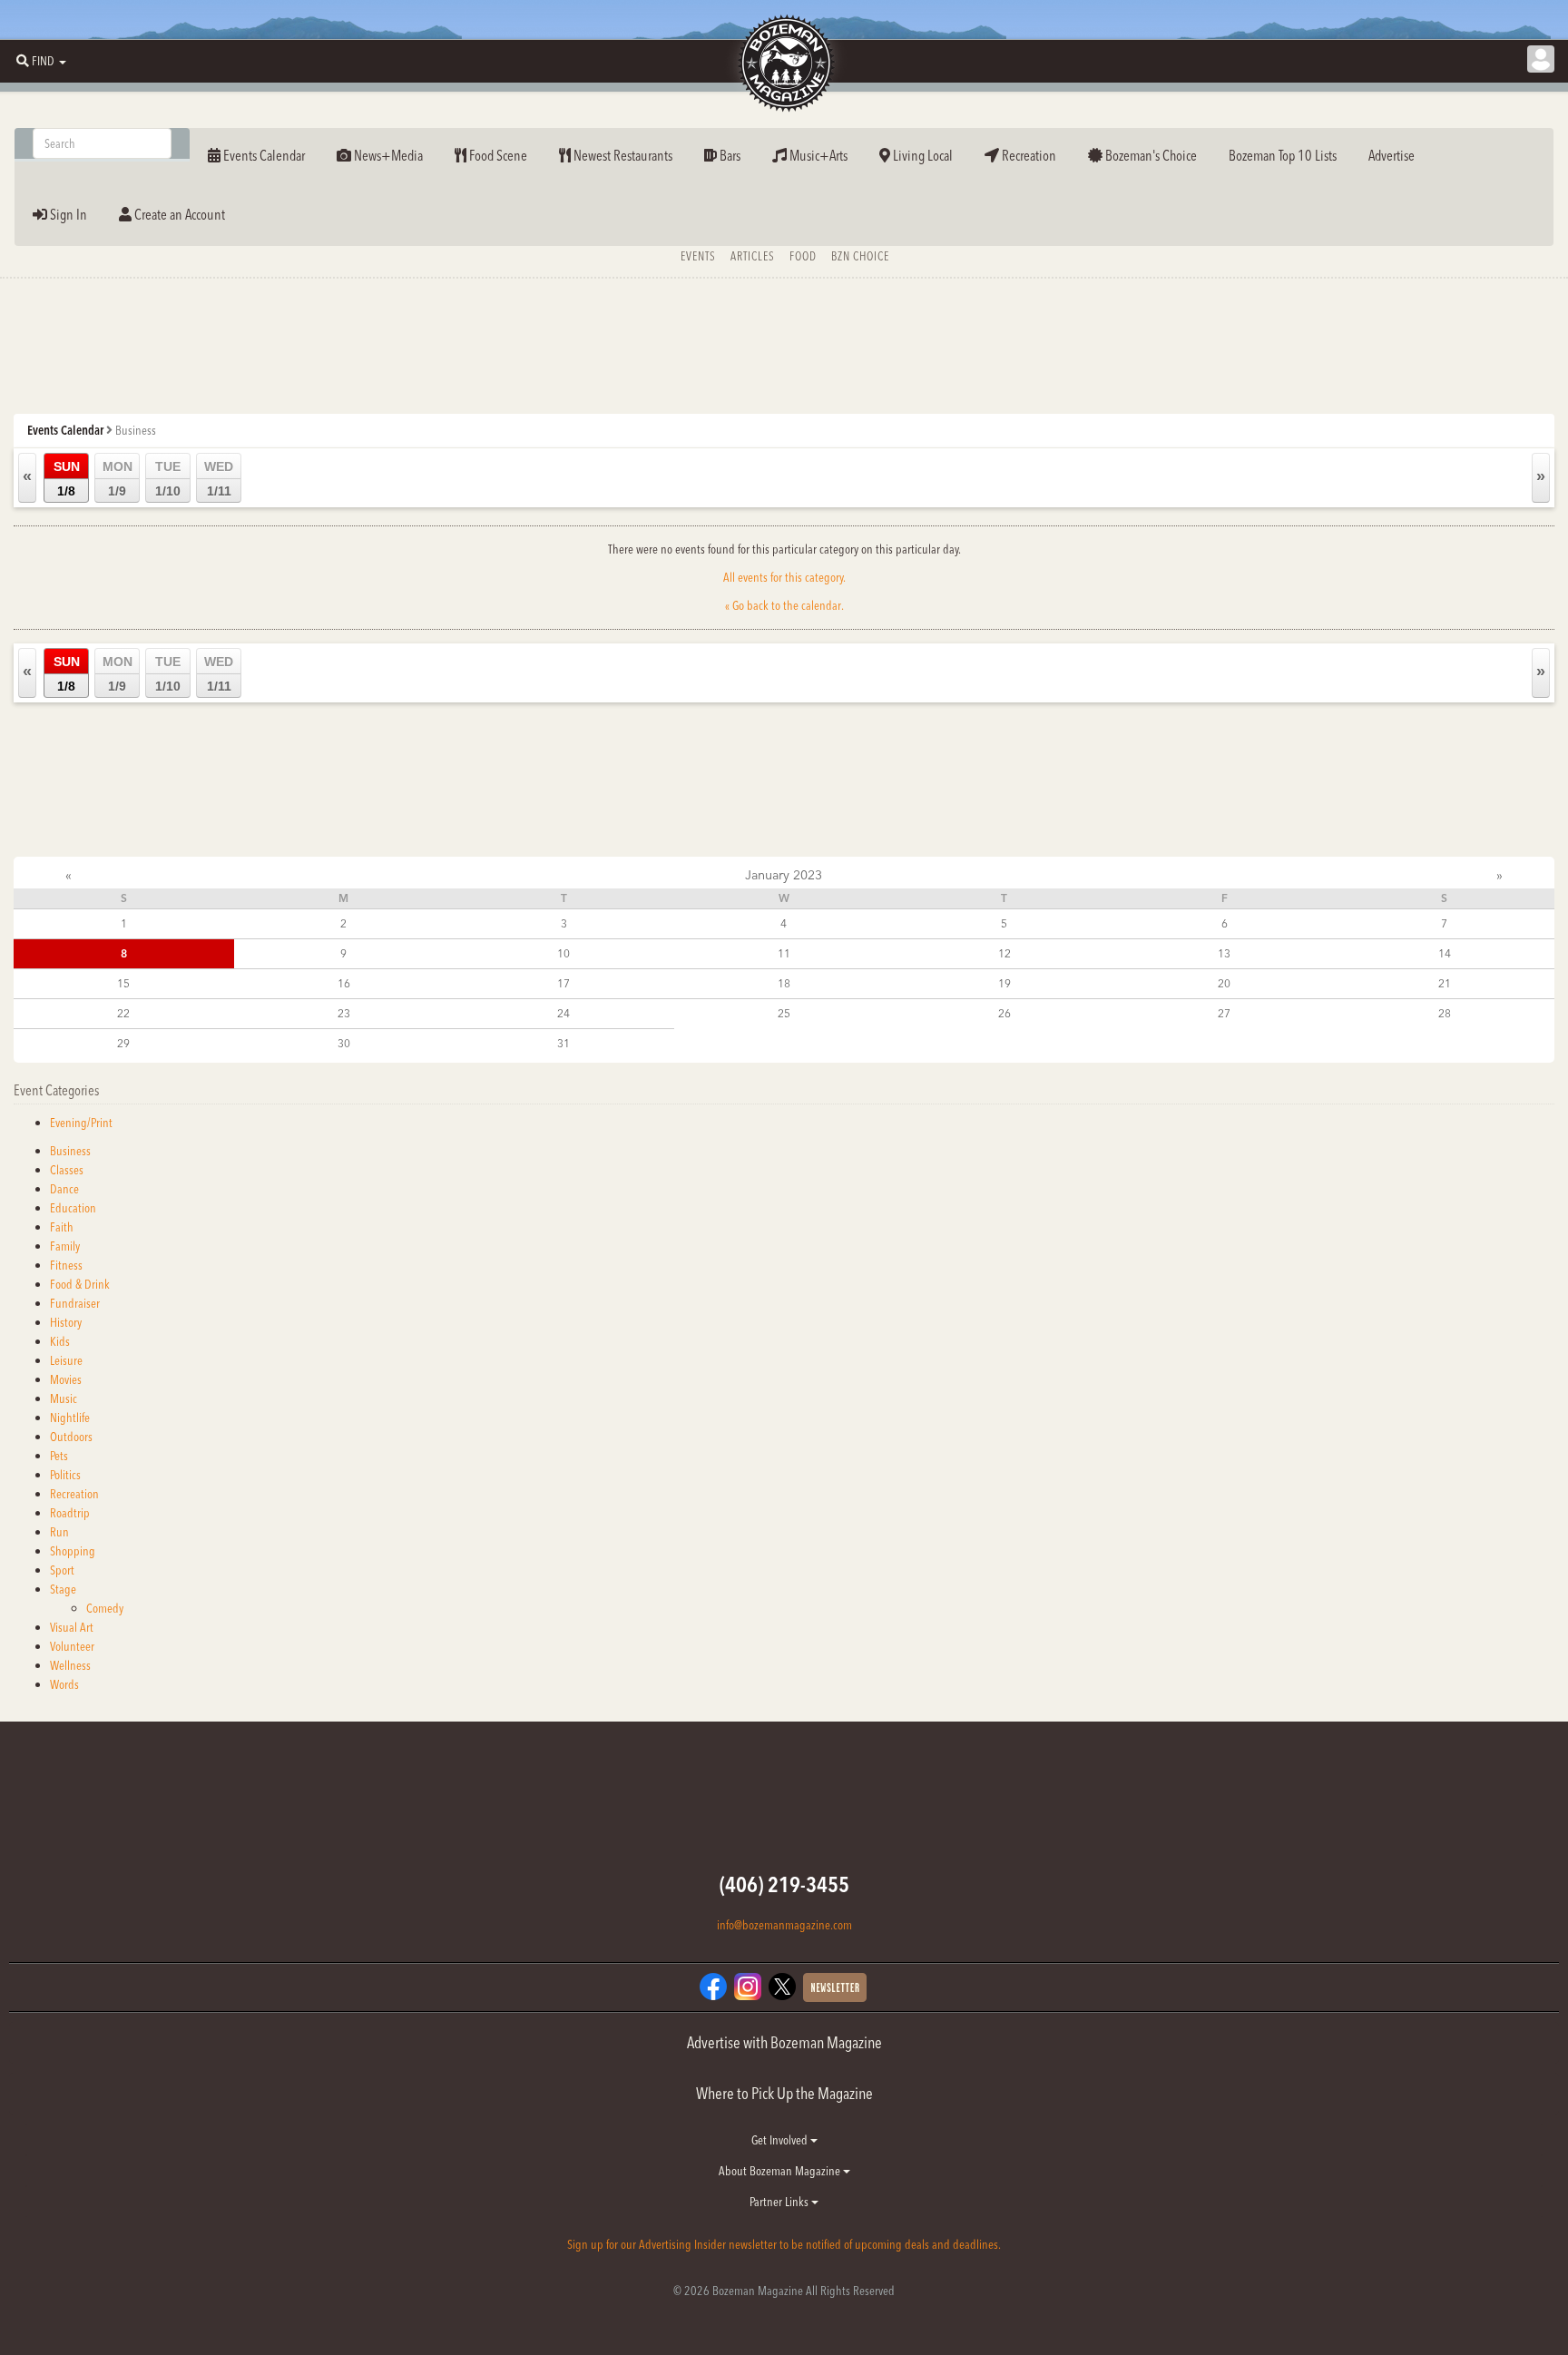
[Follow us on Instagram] (748, 1985)
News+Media (387, 155)
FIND (43, 61)
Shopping (73, 1551)
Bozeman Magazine (784, 64)
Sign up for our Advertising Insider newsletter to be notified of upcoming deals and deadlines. (784, 2244)
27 (1224, 1013)
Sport (62, 1570)
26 (1004, 1013)
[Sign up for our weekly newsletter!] (835, 1986)
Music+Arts (817, 155)
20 (1224, 983)
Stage (63, 1589)
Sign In (67, 214)
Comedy (105, 1608)
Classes (67, 1170)
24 (563, 1013)
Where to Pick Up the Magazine (784, 2093)
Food (803, 256)
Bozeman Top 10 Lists (1283, 155)
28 (1445, 1013)
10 (563, 953)
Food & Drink (80, 1284)
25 (784, 1013)
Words (64, 1684)
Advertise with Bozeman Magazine (784, 2042)
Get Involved (781, 2140)
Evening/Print (81, 1123)
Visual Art (72, 1627)
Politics (65, 1475)
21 (1445, 983)
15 (123, 983)
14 (1445, 953)
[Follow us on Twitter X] (782, 1985)
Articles (753, 256)
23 (344, 1013)
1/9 (118, 479)
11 (784, 953)
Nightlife (70, 1418)
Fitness (66, 1265)
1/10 (168, 479)
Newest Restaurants (622, 155)
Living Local (921, 155)
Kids (60, 1341)
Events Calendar (263, 155)
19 (1004, 983)
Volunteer (72, 1646)
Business (70, 1151)
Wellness (70, 1665)
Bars (729, 155)
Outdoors (71, 1437)
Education (73, 1208)
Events (698, 256)
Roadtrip (70, 1513)
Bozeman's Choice (1150, 155)
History (66, 1322)
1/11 (219, 479)
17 (563, 983)
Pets (59, 1456)
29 (123, 1043)
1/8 (67, 479)
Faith (62, 1227)
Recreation (1028, 155)
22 (123, 1013)
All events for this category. (784, 577)
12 (1004, 953)
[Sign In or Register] (1541, 59)
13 (1224, 953)
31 (563, 1043)
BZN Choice (860, 256)
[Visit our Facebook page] (713, 1985)
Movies (66, 1379)
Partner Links (780, 2202)
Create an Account (178, 214)
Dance (64, 1189)
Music (64, 1398)
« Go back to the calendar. (784, 605)
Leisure (66, 1360)
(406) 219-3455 (784, 1884)
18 (784, 983)
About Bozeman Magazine (781, 2171)
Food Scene (497, 155)
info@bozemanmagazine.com (784, 1925)
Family (65, 1246)
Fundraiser (75, 1303)
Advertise (1392, 155)
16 (344, 983)
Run (59, 1532)
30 (344, 1043)
